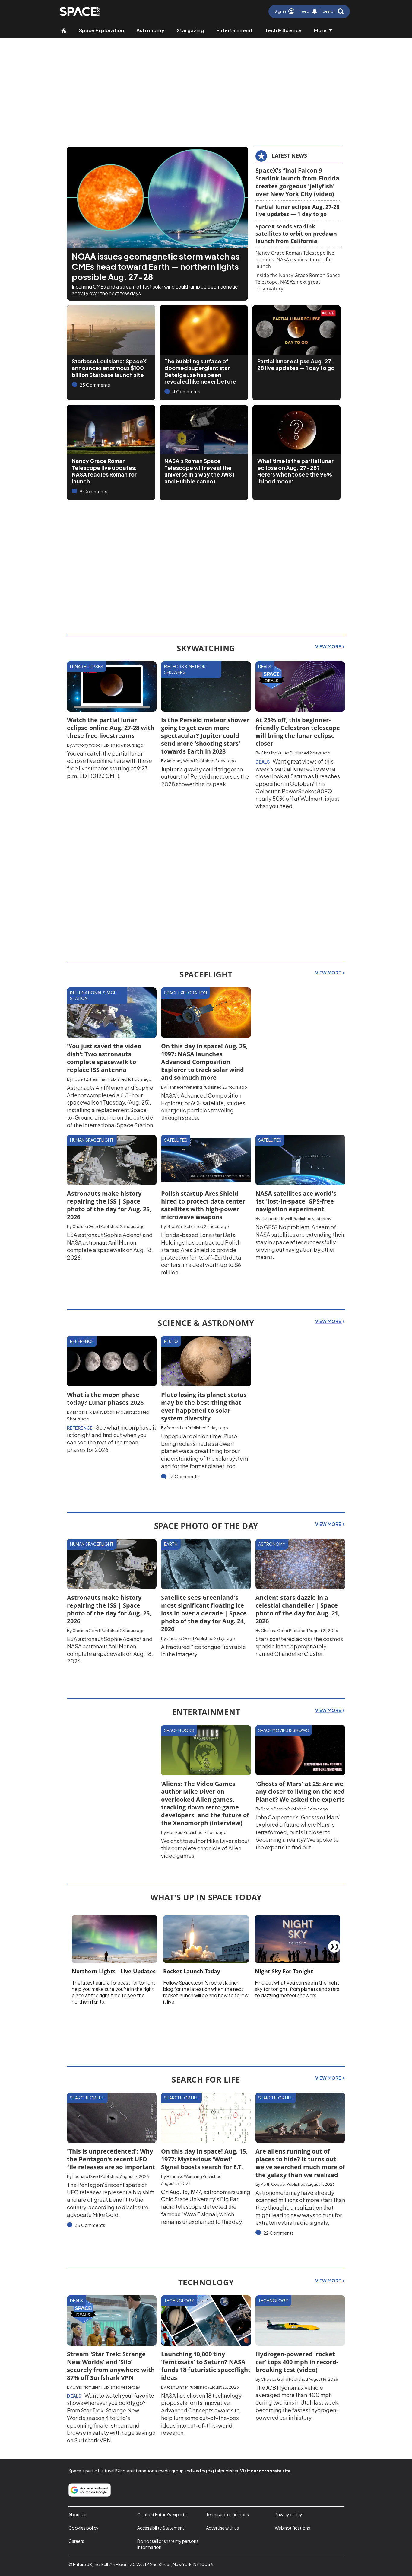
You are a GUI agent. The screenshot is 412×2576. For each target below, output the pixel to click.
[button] (333, 11)
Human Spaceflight (92, 1140)
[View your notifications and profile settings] (315, 11)
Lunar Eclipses (87, 666)
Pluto (171, 1341)
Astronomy (150, 30)
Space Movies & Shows (284, 1730)
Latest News (289, 155)
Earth (171, 1544)
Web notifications (292, 2528)
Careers (76, 2541)
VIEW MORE (329, 646)
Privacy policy (288, 2514)
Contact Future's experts (162, 2514)
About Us (78, 2514)
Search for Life (87, 2098)
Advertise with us (222, 2528)
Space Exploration (101, 30)
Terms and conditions (227, 2514)
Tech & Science (283, 30)
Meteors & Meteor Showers (185, 669)
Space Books (179, 1730)
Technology (179, 2300)
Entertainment (235, 30)
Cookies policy (84, 2528)
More (320, 30)
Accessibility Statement (161, 2528)
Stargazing (190, 30)
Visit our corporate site (265, 2471)
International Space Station (93, 996)
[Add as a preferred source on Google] (90, 2490)
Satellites (176, 1140)
